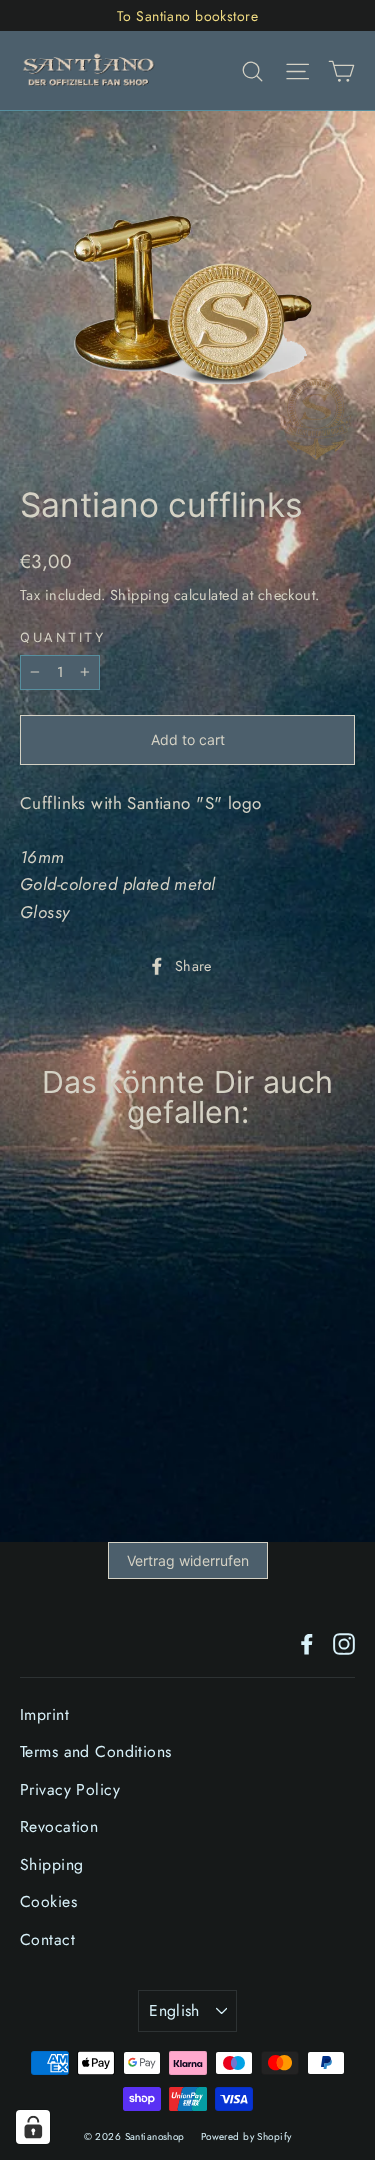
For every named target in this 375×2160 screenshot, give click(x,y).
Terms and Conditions (96, 1751)
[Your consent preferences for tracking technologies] (33, 2127)
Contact (47, 1939)
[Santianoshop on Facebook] (307, 1642)
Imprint (44, 1714)
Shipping (139, 595)
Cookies (48, 1901)
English (174, 2010)
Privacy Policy (70, 1789)
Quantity (62, 638)
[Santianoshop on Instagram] (344, 1642)
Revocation (59, 1826)
